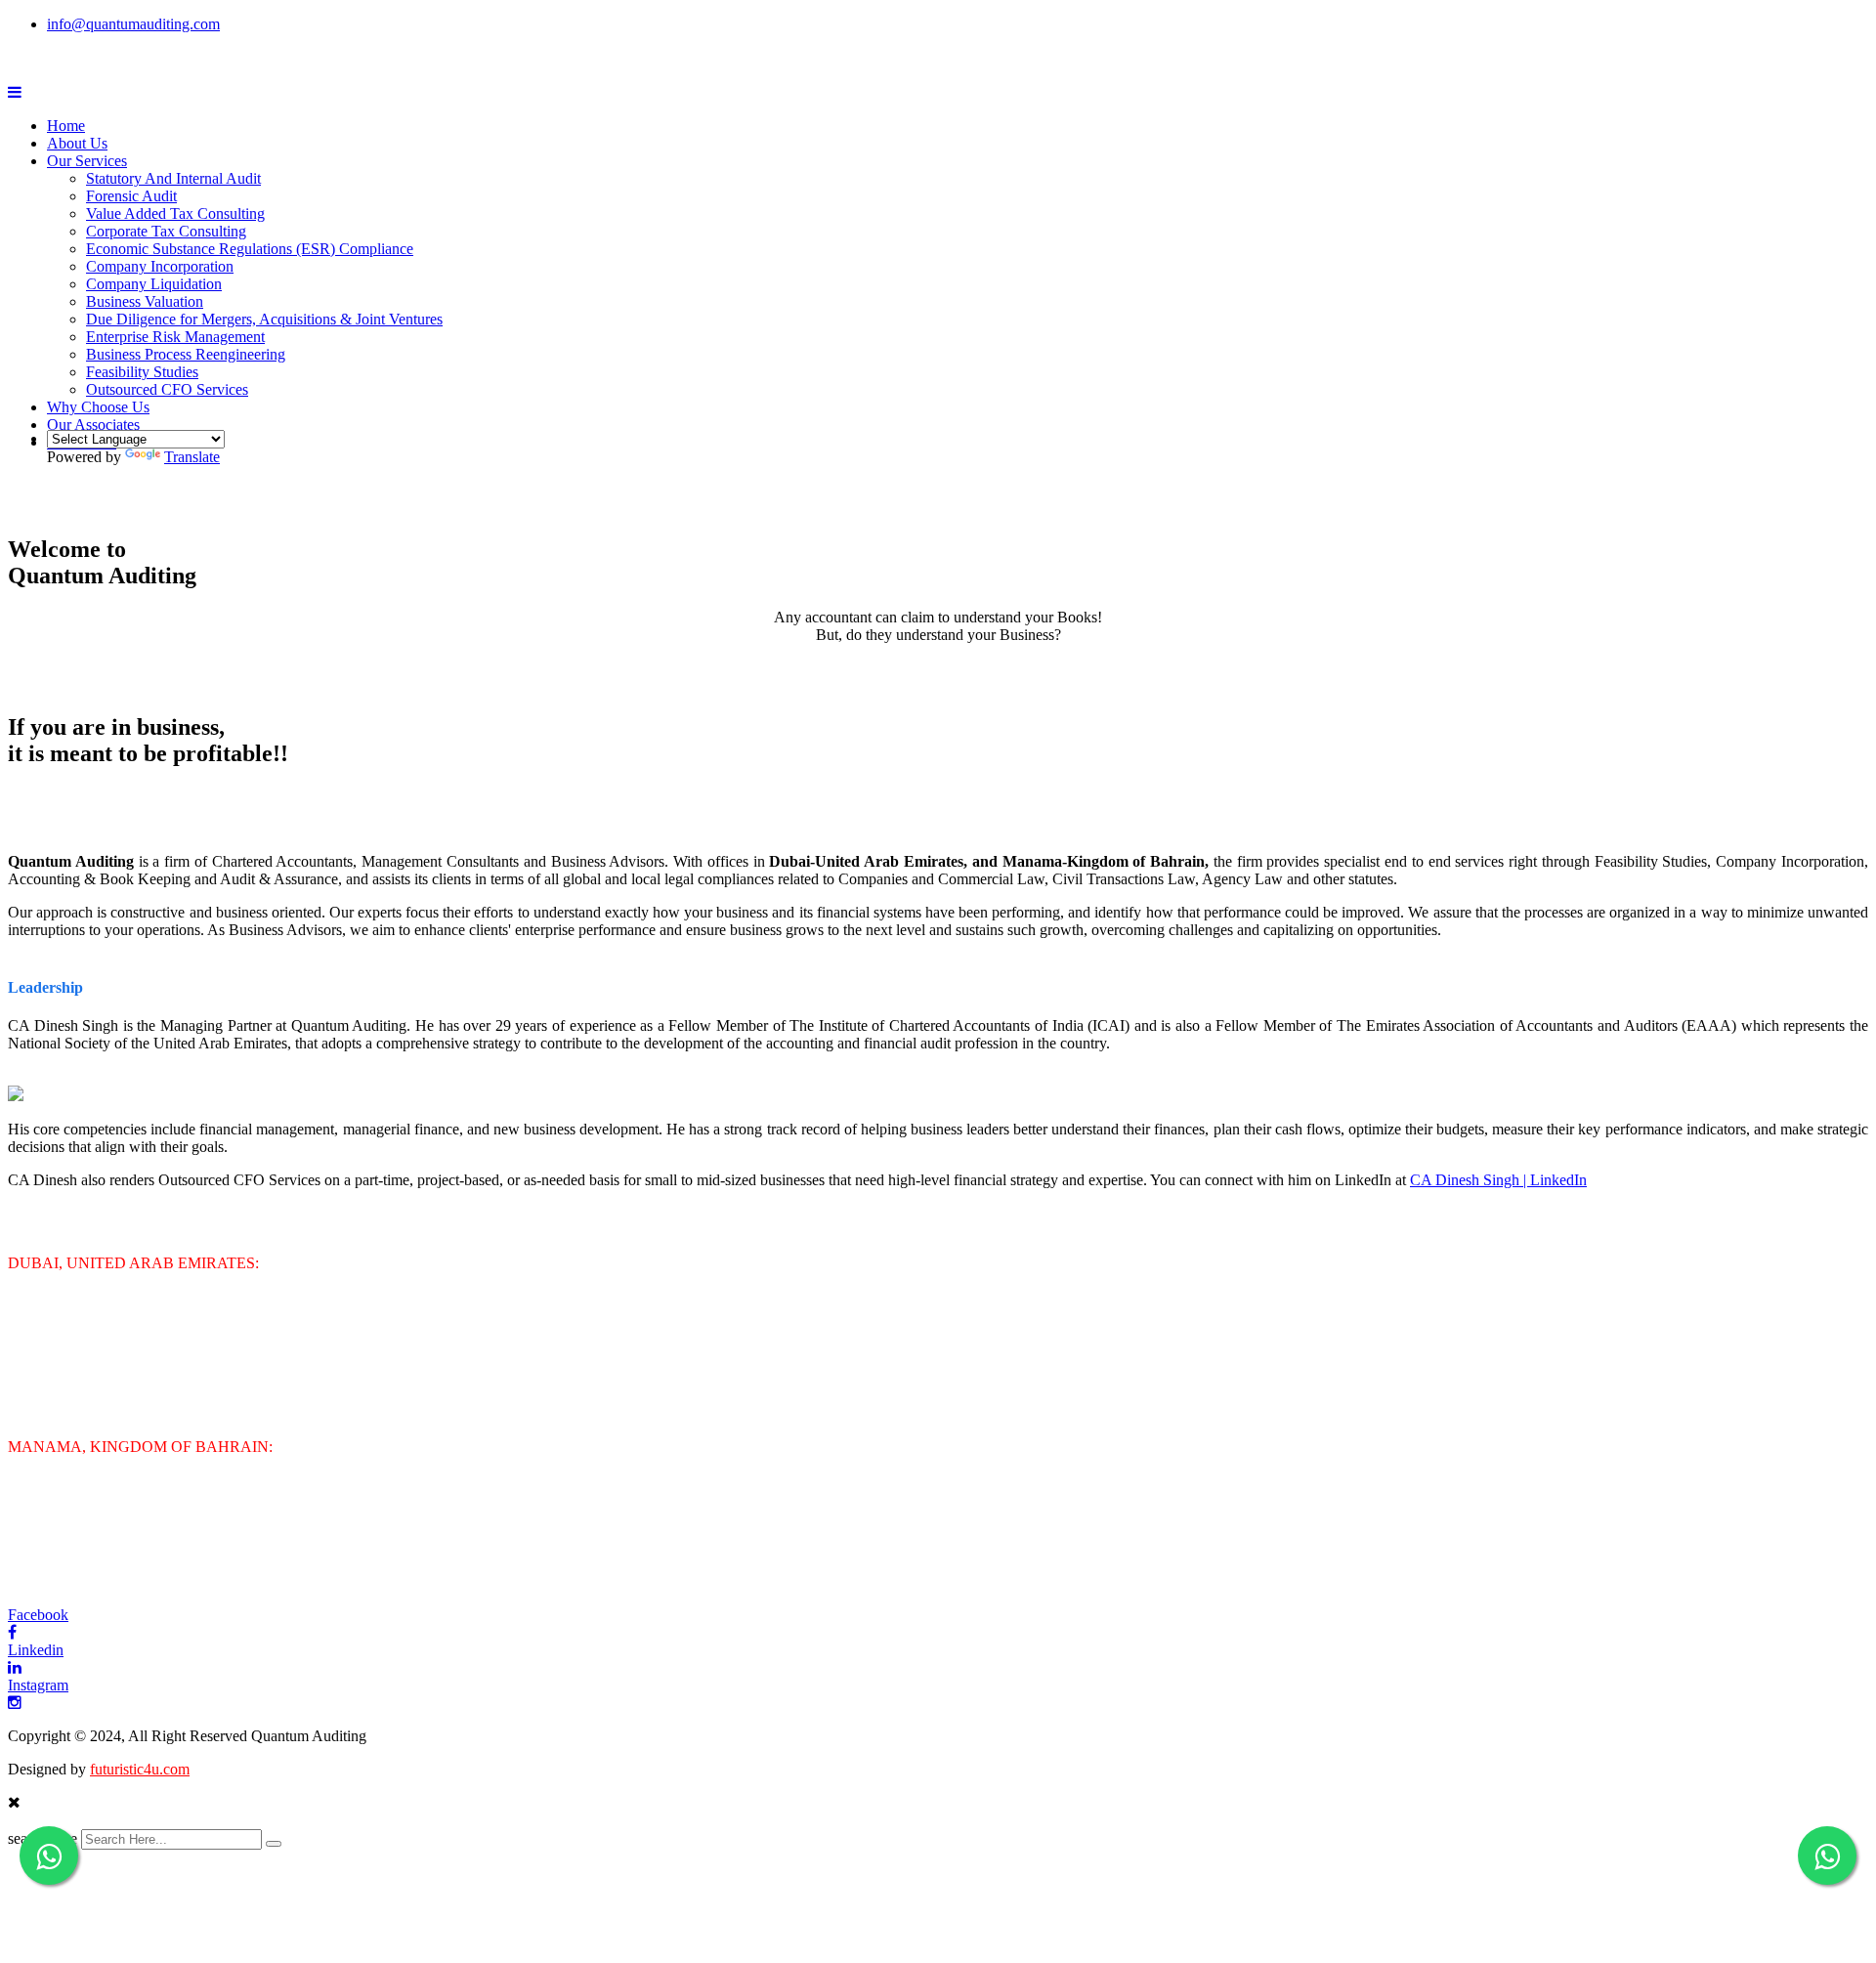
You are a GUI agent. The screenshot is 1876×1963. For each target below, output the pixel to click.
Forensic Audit (131, 196)
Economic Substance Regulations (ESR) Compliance (250, 249)
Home (66, 126)
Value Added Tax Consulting (175, 213)
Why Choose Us (98, 407)
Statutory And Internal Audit (173, 178)
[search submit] (274, 1844)
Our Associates (93, 425)
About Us (77, 143)
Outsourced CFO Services (167, 389)
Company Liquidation (154, 284)
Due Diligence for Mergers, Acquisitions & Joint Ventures (264, 319)
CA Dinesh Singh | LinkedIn (1498, 1180)
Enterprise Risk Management (175, 337)
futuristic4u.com (140, 1769)
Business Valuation (145, 301)
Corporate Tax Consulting (166, 231)
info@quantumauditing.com (133, 24)
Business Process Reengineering (186, 354)
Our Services (87, 161)
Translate (192, 457)
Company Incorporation (160, 266)
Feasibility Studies (142, 372)
